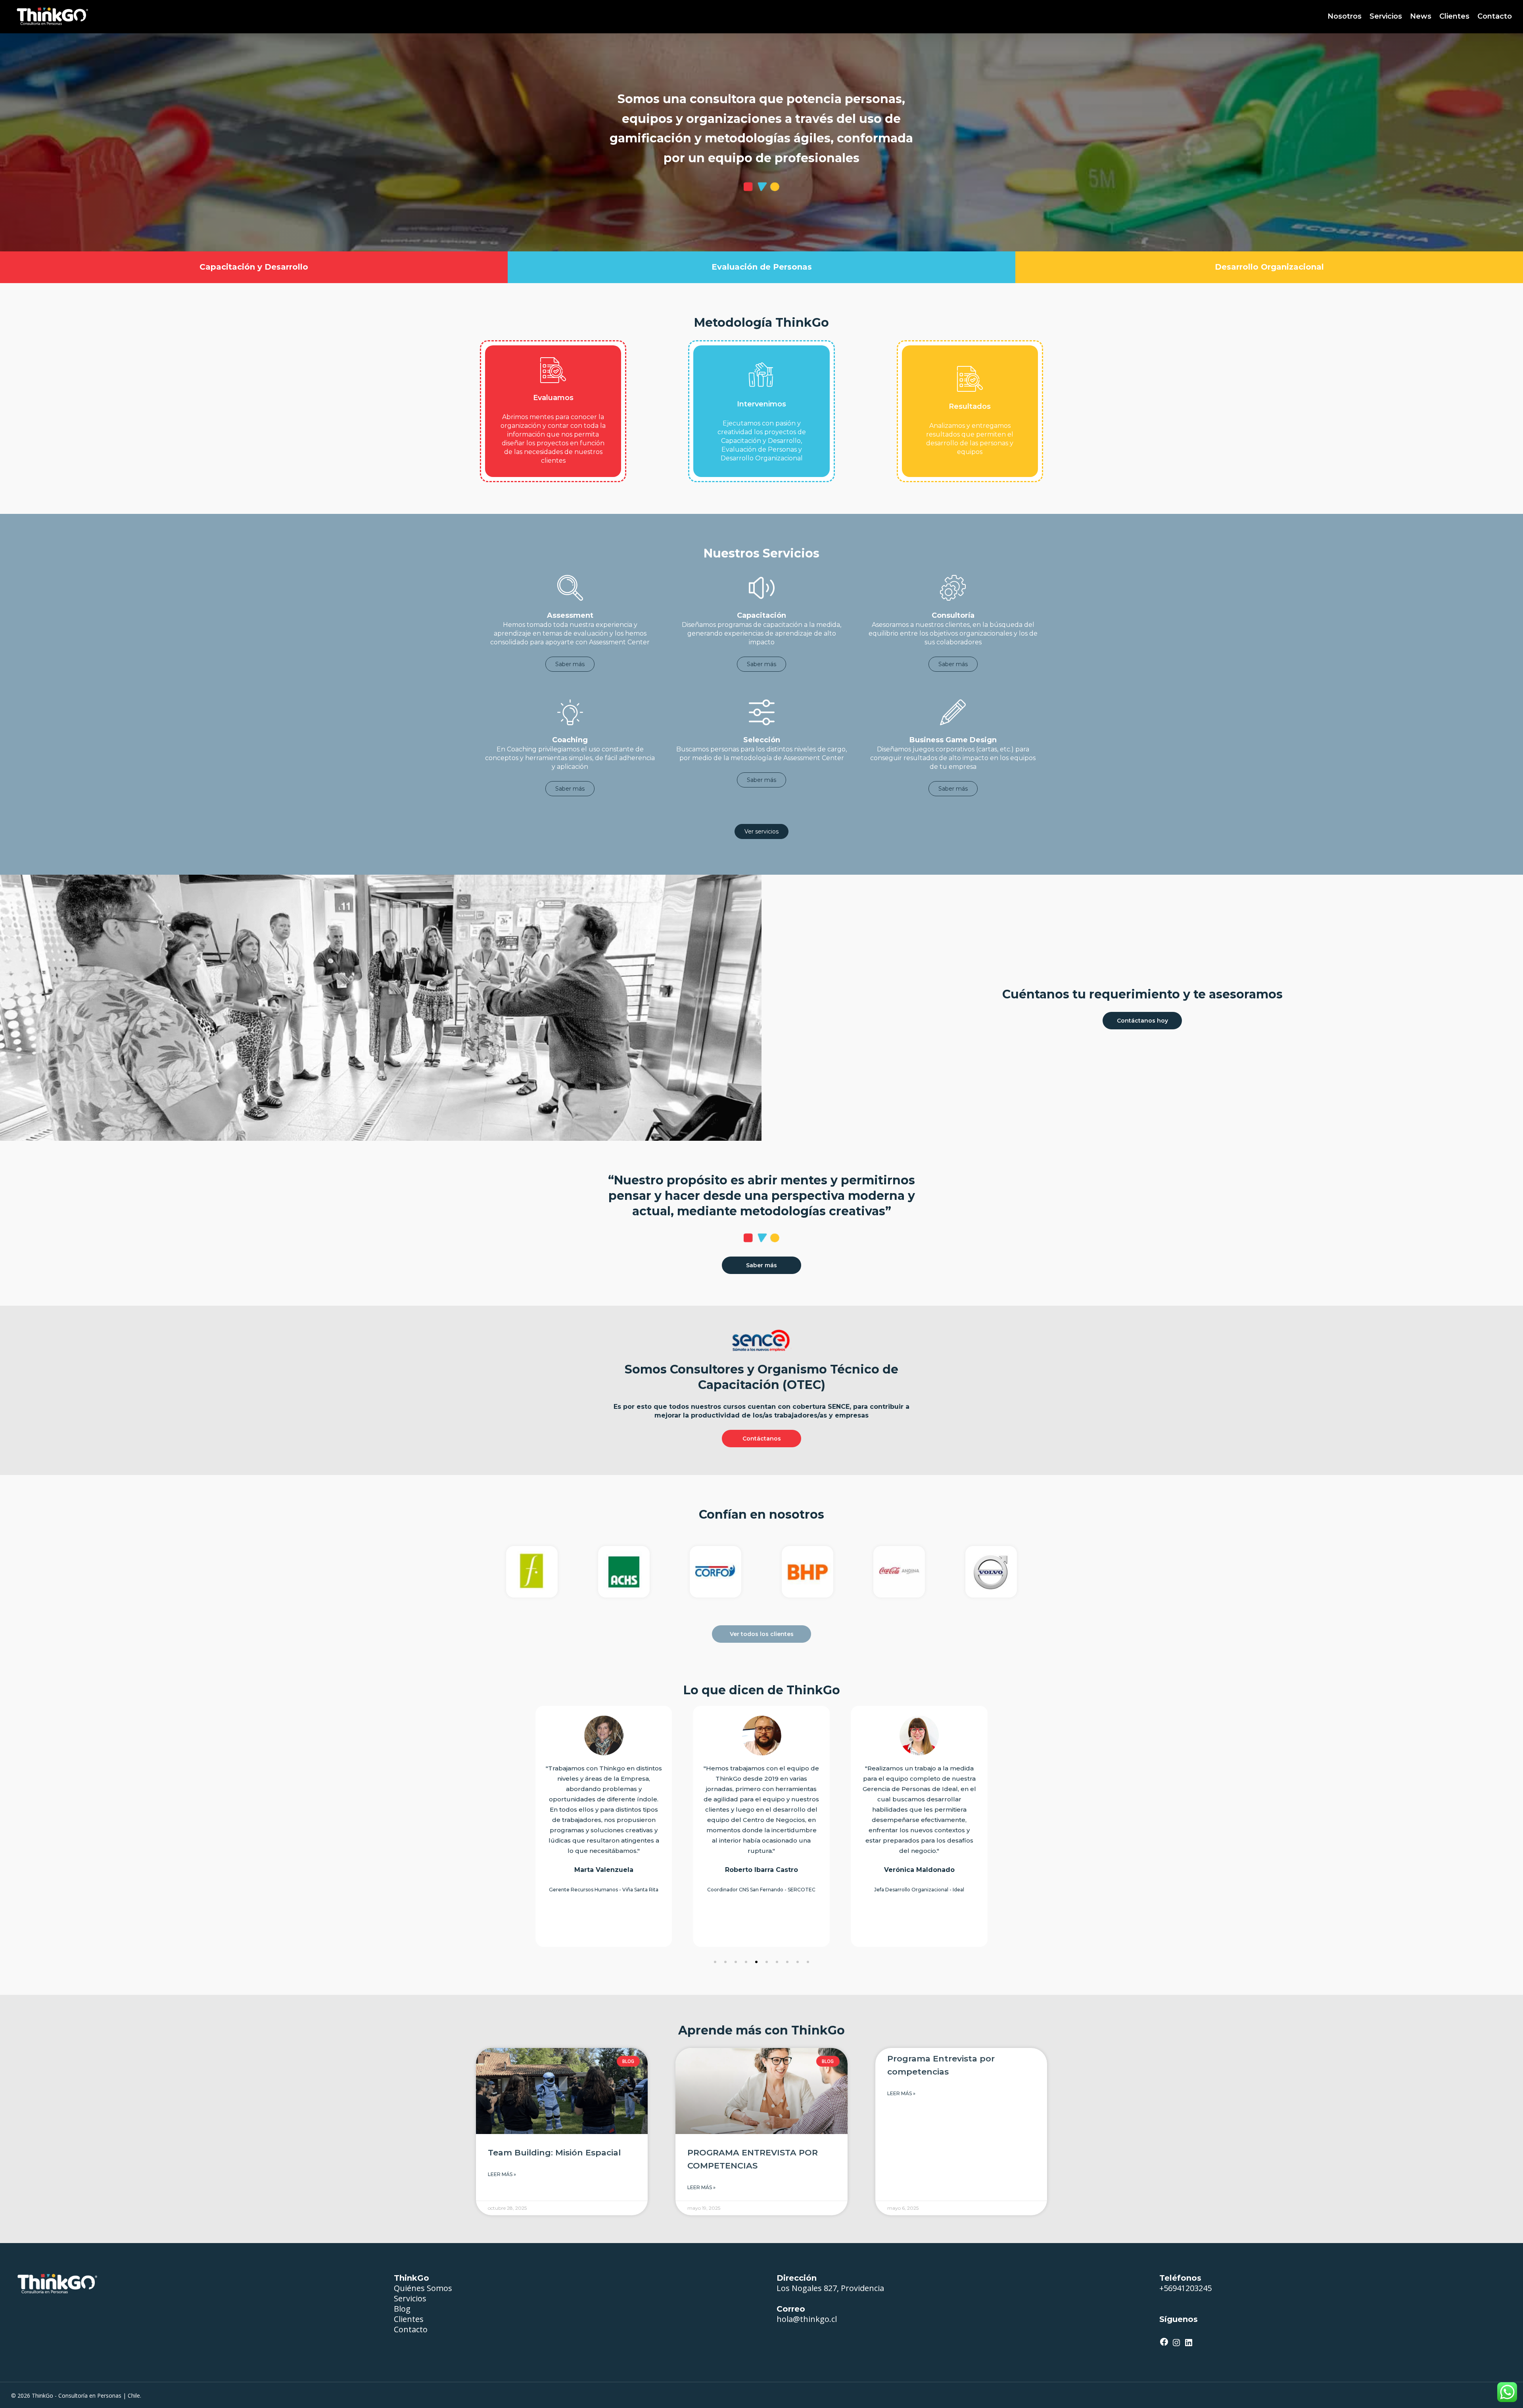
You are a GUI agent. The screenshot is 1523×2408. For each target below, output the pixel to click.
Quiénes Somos (423, 2288)
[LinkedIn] (1189, 2344)
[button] (715, 1962)
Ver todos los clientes (762, 1634)
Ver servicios (761, 831)
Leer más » (502, 2174)
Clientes (409, 2319)
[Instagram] (1176, 2344)
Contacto (411, 2329)
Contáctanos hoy (1142, 1021)
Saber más (570, 664)
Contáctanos (762, 1439)
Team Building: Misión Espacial (554, 2152)
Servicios (410, 2298)
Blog (402, 2309)
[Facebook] (1164, 2343)
